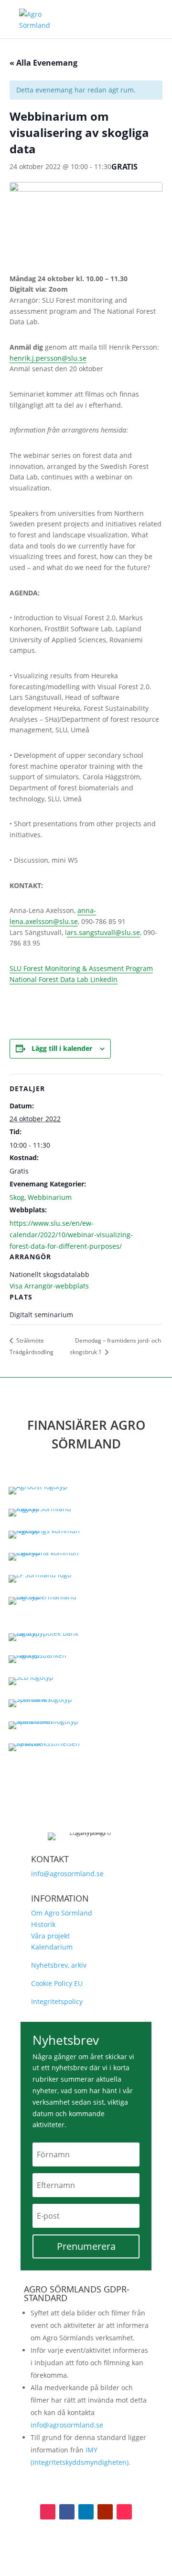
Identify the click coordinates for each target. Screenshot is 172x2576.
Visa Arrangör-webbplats (49, 1286)
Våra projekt (50, 1936)
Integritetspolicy (57, 2001)
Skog (17, 1197)
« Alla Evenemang (43, 63)
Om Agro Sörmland (62, 1913)
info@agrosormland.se (67, 1874)
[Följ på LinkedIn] (86, 2512)
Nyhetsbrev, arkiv (59, 1965)
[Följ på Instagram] (48, 2512)
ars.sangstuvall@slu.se (103, 932)
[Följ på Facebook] (67, 2512)
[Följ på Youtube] (105, 2512)
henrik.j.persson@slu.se (48, 358)
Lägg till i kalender (62, 1048)
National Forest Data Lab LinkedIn (64, 979)
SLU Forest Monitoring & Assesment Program (81, 968)
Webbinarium (50, 1197)
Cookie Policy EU (57, 1983)
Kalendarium (52, 1947)
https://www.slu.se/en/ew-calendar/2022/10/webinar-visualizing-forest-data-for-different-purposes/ (71, 1235)
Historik (43, 1924)
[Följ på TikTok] (124, 2512)
